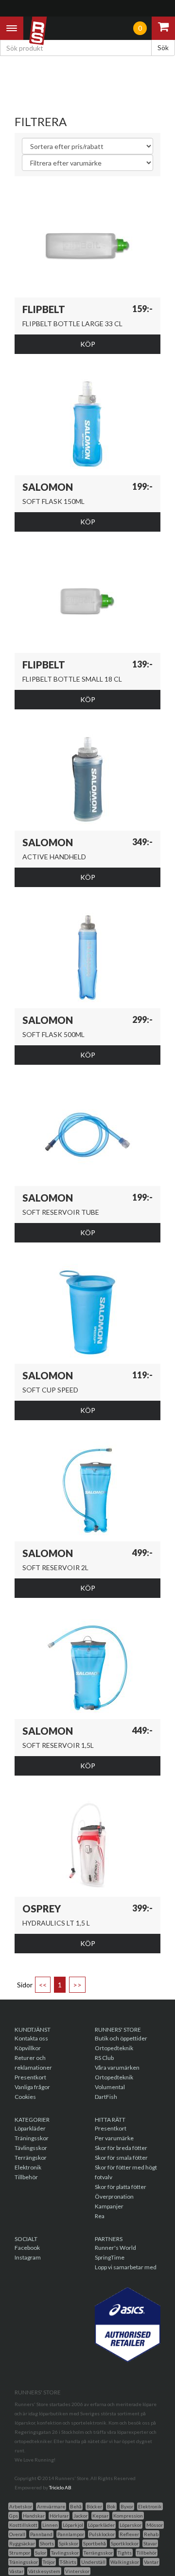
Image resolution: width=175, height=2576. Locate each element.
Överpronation (114, 2196)
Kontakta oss (31, 2038)
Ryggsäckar (22, 2543)
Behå (76, 2506)
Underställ (93, 2562)
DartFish (106, 2097)
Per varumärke (114, 2138)
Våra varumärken (117, 2067)
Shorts (47, 2543)
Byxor (127, 2506)
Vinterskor (77, 2571)
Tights (125, 2553)
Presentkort (30, 2077)
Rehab (151, 2534)
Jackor (80, 2516)
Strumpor (20, 2553)
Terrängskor (31, 2158)
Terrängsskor (98, 2553)
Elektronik (28, 2167)
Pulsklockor (102, 2534)
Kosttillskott (23, 2525)
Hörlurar (59, 2516)
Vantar (151, 2562)
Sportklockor (125, 2543)
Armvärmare (51, 2506)
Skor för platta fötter (121, 2187)
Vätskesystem (44, 2571)
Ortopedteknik (114, 2048)
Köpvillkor (28, 2048)
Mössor (155, 2525)
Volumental (110, 2087)
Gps (14, 2516)
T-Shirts (68, 2562)
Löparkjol (73, 2525)
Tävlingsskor (31, 2148)
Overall (17, 2534)
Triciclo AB (60, 2487)
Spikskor (69, 2543)
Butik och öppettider (121, 2038)
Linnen (50, 2525)
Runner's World (115, 2248)
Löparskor (131, 2525)
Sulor (41, 2553)
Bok (111, 2506)
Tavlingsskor (65, 2553)
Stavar (150, 2543)
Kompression (128, 2516)
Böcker (94, 2506)
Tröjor (49, 2562)
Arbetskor (21, 2506)
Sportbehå (95, 2543)
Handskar (34, 2516)
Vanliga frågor (32, 2087)
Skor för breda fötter (121, 2148)
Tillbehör (26, 2177)
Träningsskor (32, 2138)
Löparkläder (30, 2128)
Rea (100, 2216)
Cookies (25, 2097)
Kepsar (100, 2516)
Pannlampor (71, 2534)
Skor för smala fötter (121, 2158)
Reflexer (129, 2534)
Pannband (41, 2534)
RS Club (104, 2058)
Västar (16, 2571)
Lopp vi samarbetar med (126, 2267)
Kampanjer (109, 2206)
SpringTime (110, 2257)
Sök (163, 47)
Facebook (27, 2248)
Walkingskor (125, 2562)
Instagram (28, 2257)
